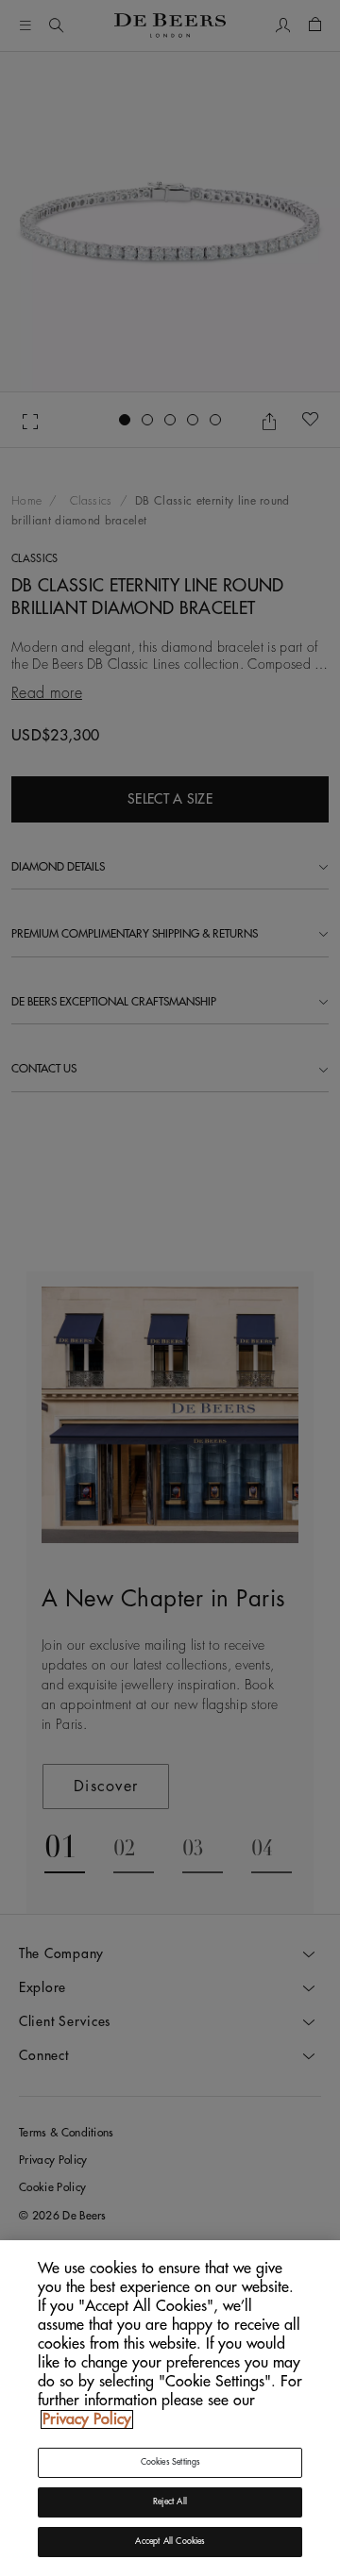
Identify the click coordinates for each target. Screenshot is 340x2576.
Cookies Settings (170, 2462)
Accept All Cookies (170, 2542)
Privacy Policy (87, 2419)
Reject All (170, 2502)
